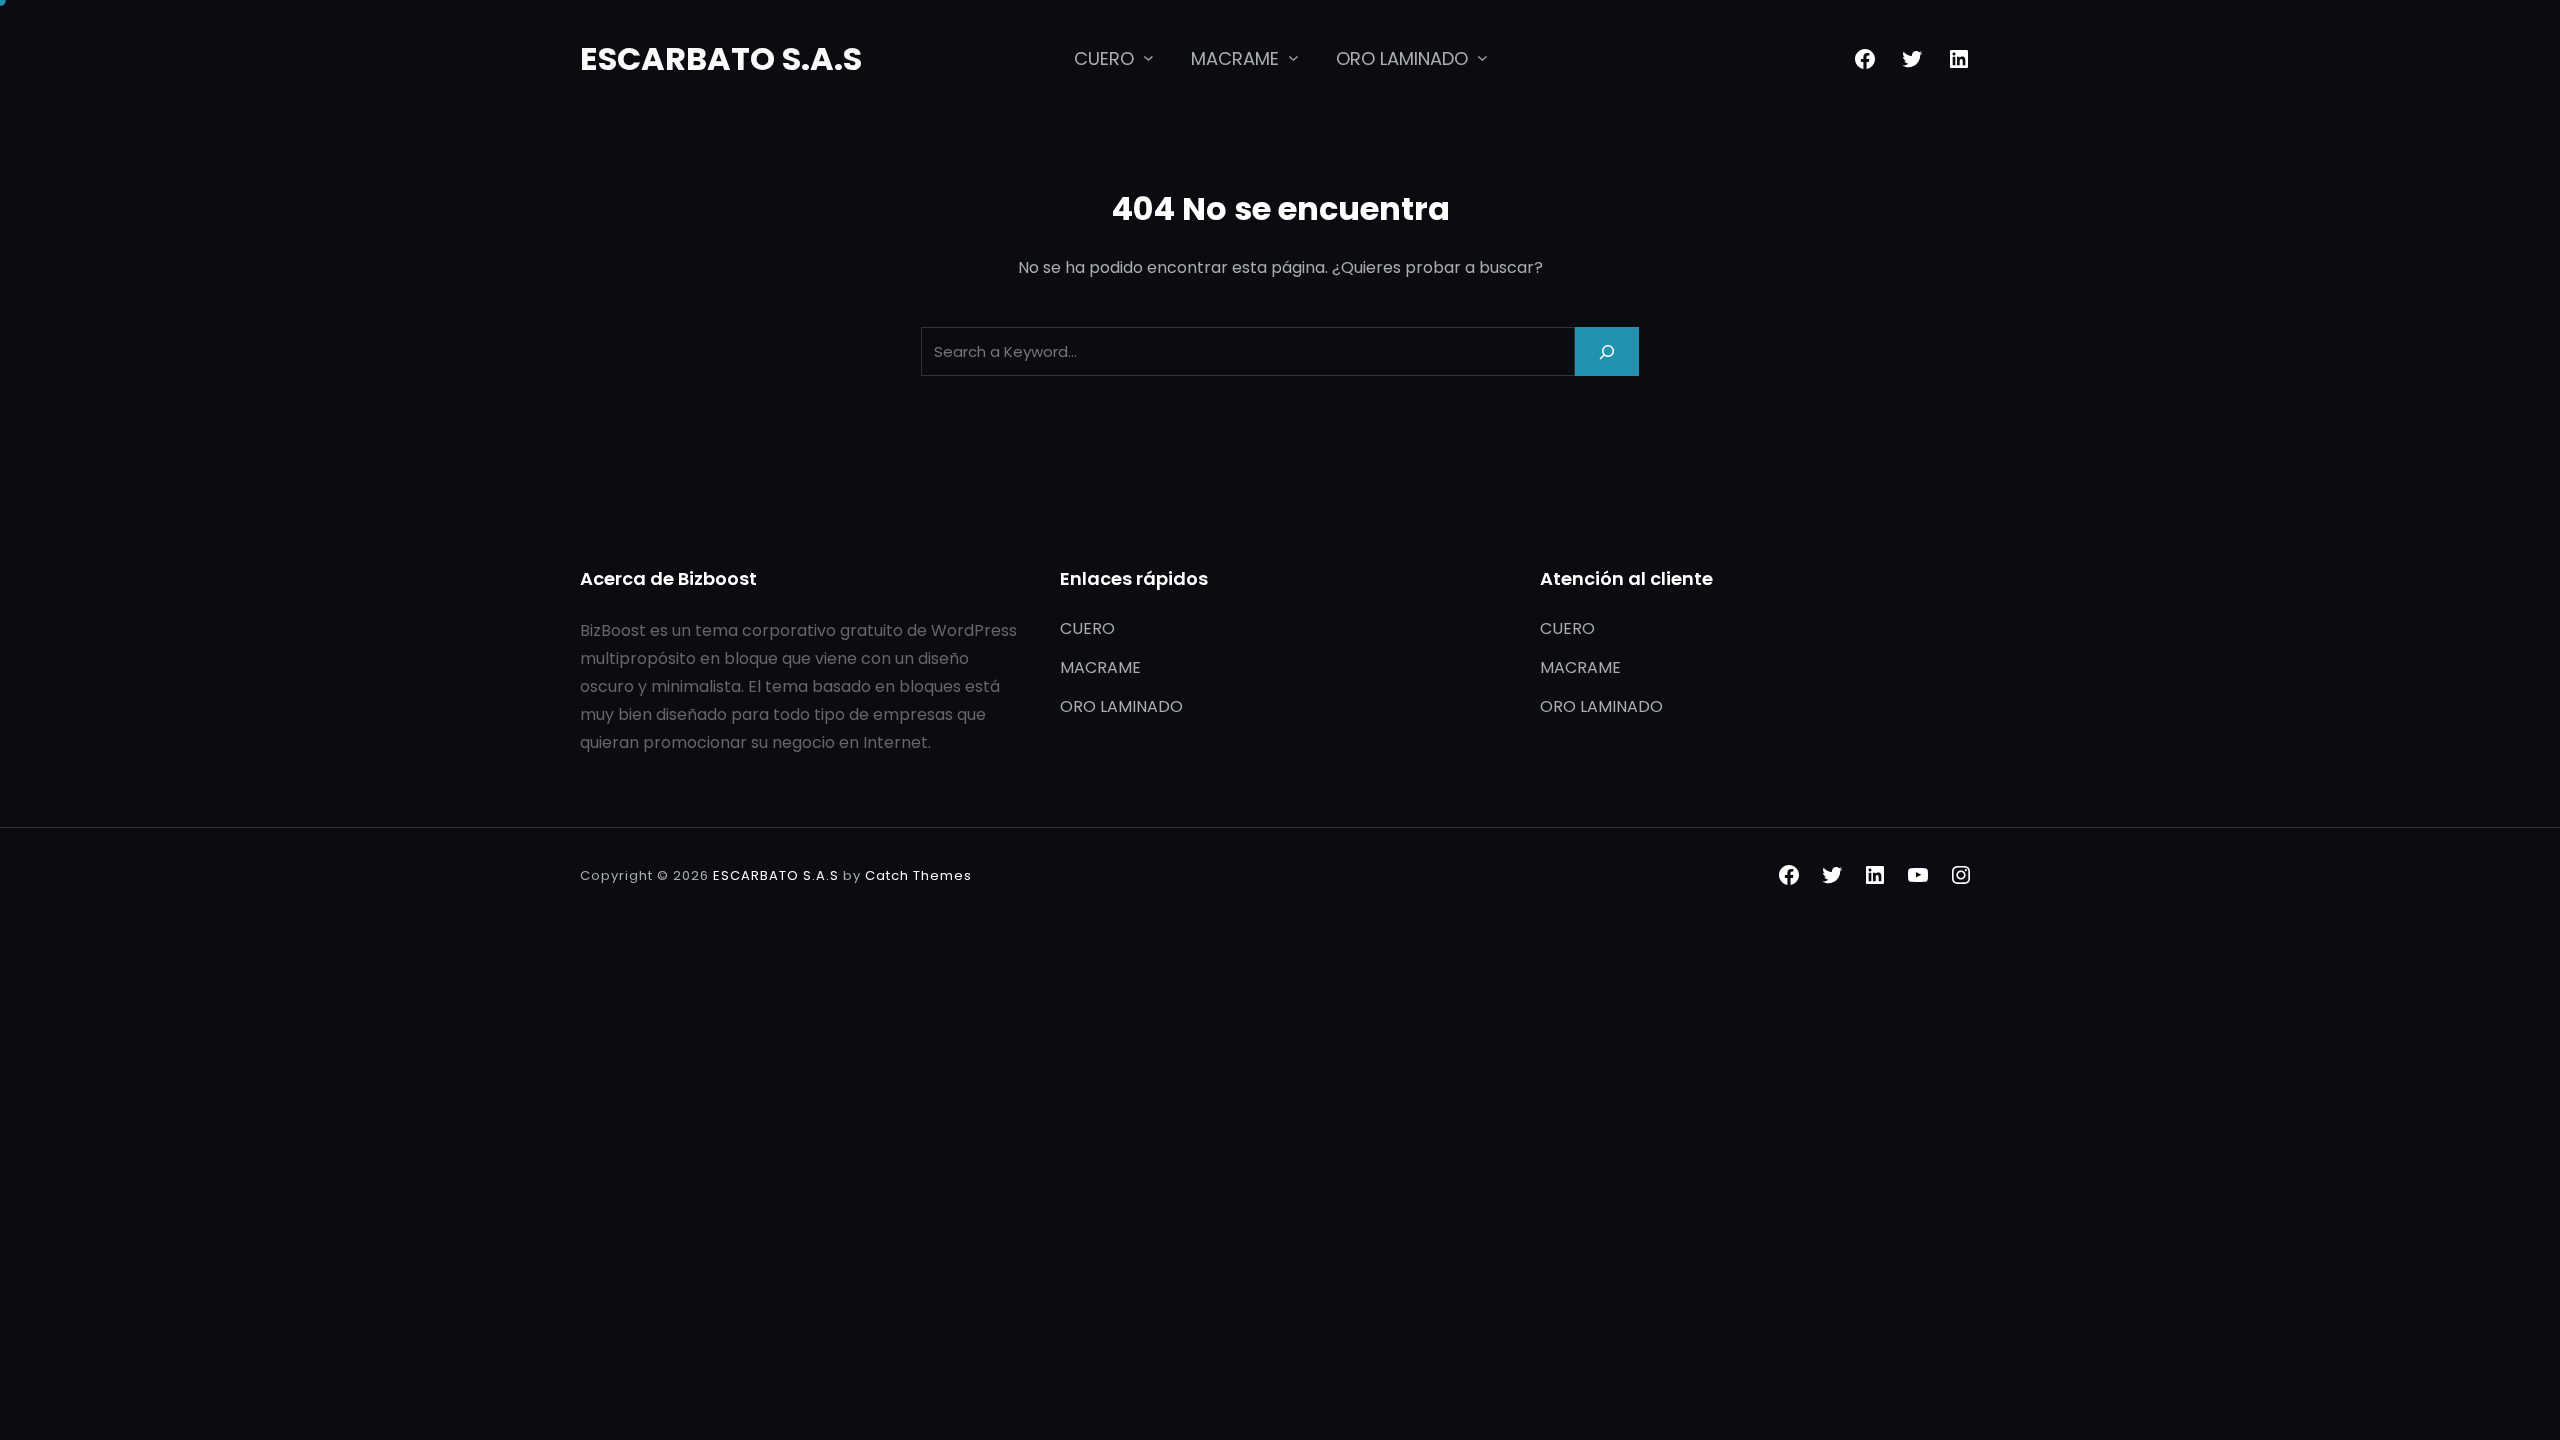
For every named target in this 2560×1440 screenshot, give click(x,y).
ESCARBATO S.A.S (721, 58)
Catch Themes (918, 875)
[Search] (1607, 351)
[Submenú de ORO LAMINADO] (1482, 57)
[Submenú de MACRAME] (1293, 57)
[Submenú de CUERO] (1148, 57)
